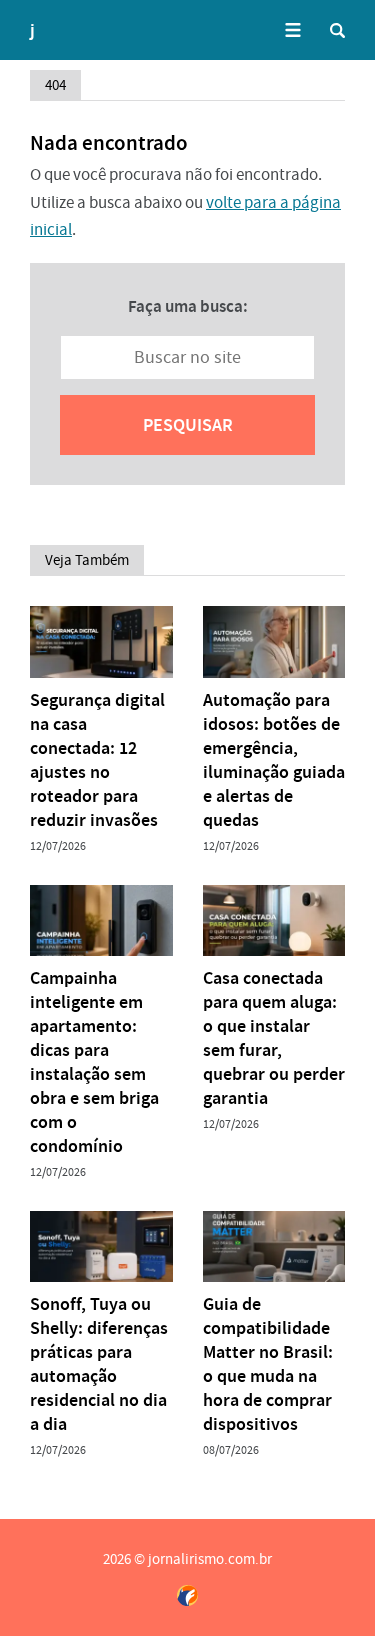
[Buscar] (337, 30)
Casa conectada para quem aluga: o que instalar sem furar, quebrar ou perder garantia (274, 1038)
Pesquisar (188, 425)
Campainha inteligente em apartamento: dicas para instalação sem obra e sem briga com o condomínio (94, 1062)
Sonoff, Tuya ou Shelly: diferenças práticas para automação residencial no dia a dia (99, 1364)
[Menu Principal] (292, 30)
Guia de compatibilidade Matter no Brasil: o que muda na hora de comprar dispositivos (268, 1364)
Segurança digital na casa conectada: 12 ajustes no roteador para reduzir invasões (97, 760)
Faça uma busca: (188, 306)
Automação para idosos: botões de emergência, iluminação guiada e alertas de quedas (274, 760)
